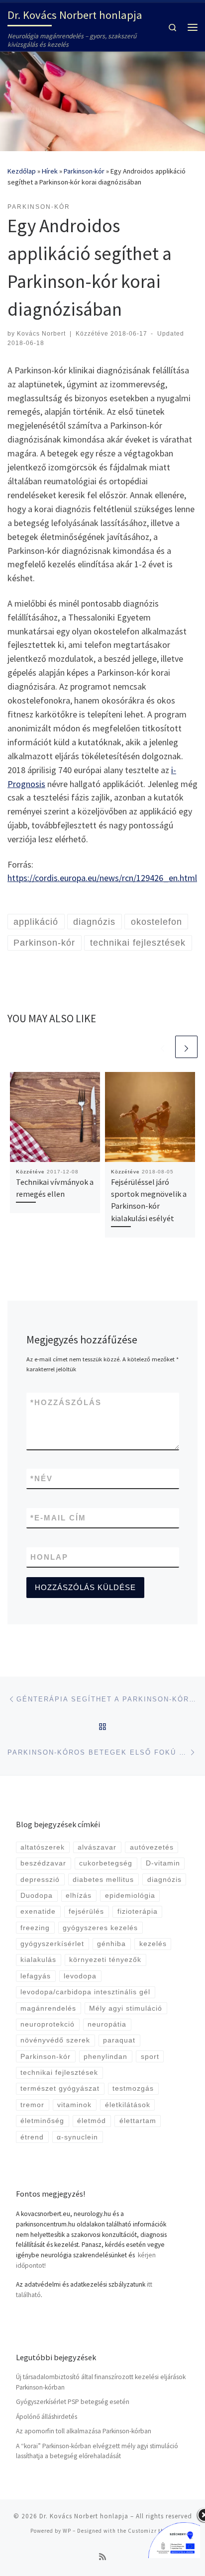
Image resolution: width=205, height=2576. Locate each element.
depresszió (40, 1880)
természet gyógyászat (60, 2088)
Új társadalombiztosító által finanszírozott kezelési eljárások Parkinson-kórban (101, 2382)
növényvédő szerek (55, 2040)
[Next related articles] (186, 1047)
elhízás (79, 1896)
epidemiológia (130, 1896)
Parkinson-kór (84, 171)
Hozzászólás (66, 1402)
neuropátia (107, 2024)
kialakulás (38, 1960)
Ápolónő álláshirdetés (47, 2417)
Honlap (49, 1557)
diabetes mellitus (103, 1880)
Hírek (50, 171)
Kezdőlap (22, 171)
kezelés (153, 1944)
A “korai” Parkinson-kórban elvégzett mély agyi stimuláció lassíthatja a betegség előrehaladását (97, 2451)
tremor (32, 2105)
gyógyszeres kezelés (100, 1928)
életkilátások (128, 2105)
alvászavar (97, 1847)
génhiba (111, 1944)
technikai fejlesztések (59, 2073)
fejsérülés (86, 1911)
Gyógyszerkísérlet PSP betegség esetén (73, 2402)
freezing (35, 1928)
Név (42, 1478)
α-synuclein (77, 2137)
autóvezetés (152, 1847)
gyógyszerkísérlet (52, 1944)
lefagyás (36, 1976)
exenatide (38, 1911)
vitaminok (74, 2105)
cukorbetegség (106, 1863)
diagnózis (164, 1880)
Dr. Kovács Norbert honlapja (84, 2516)
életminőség (42, 2121)
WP (67, 2531)
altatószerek (43, 1847)
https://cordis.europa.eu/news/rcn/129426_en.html (102, 878)
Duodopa (37, 1896)
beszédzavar (43, 1863)
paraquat (119, 2040)
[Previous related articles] (162, 1047)
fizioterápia (138, 1911)
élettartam (138, 2121)
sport (150, 2057)
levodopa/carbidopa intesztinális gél (85, 1992)
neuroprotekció (48, 2024)
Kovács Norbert (41, 334)
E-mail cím (58, 1518)
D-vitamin (163, 1863)
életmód (92, 2121)
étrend (32, 2137)
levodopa (80, 1976)
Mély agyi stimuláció (126, 2008)
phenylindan (105, 2057)
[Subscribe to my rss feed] (102, 2557)
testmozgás (133, 2088)
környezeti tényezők (105, 1960)
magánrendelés (48, 2008)
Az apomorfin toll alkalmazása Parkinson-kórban (84, 2431)
